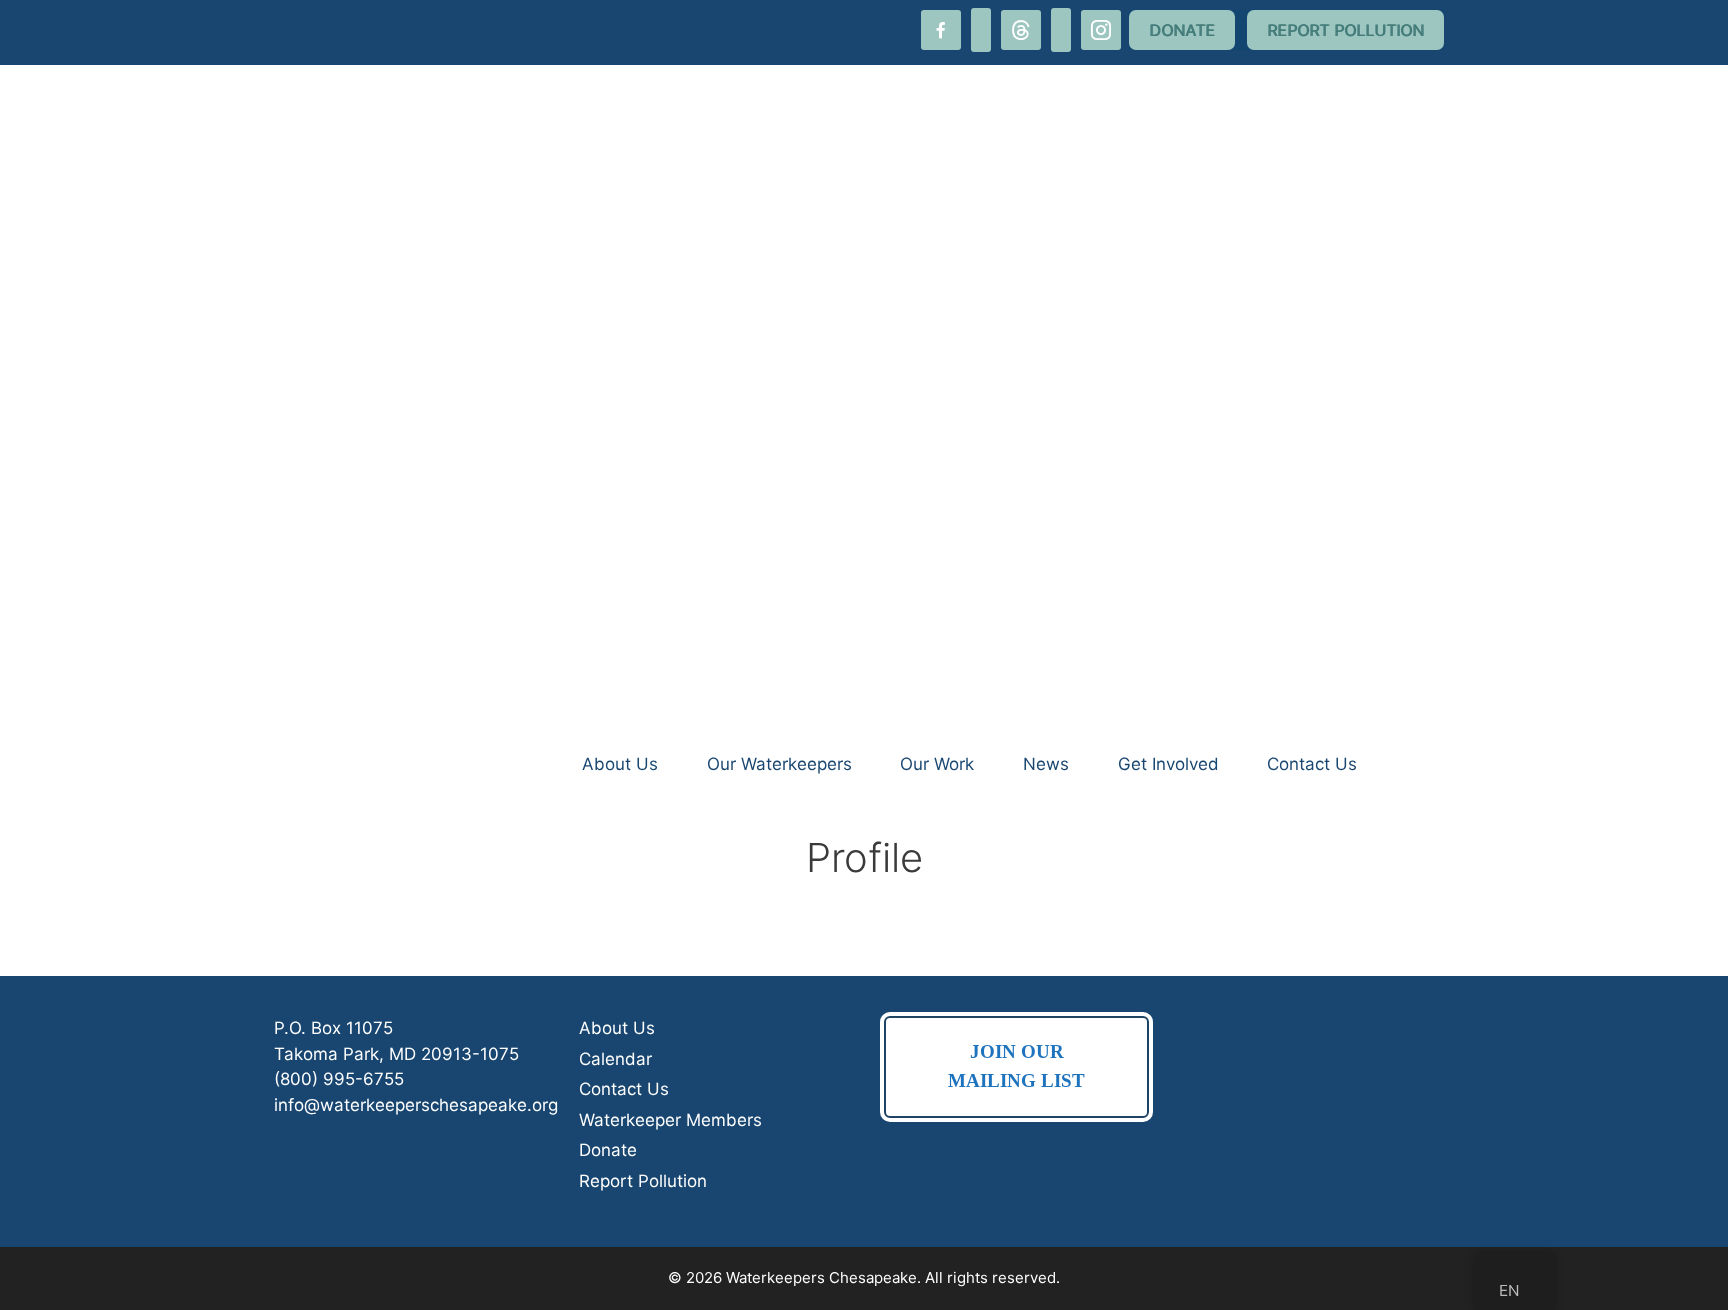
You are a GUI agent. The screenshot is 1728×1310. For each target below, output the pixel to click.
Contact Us (1312, 764)
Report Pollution (643, 1181)
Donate (608, 1150)
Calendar (615, 1059)
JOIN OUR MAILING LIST (1016, 1066)
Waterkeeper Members (670, 1120)
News (1046, 764)
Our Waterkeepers (779, 764)
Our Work (937, 764)
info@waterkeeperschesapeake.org (416, 1105)
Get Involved (1168, 764)
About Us (620, 764)
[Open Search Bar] (1418, 764)
